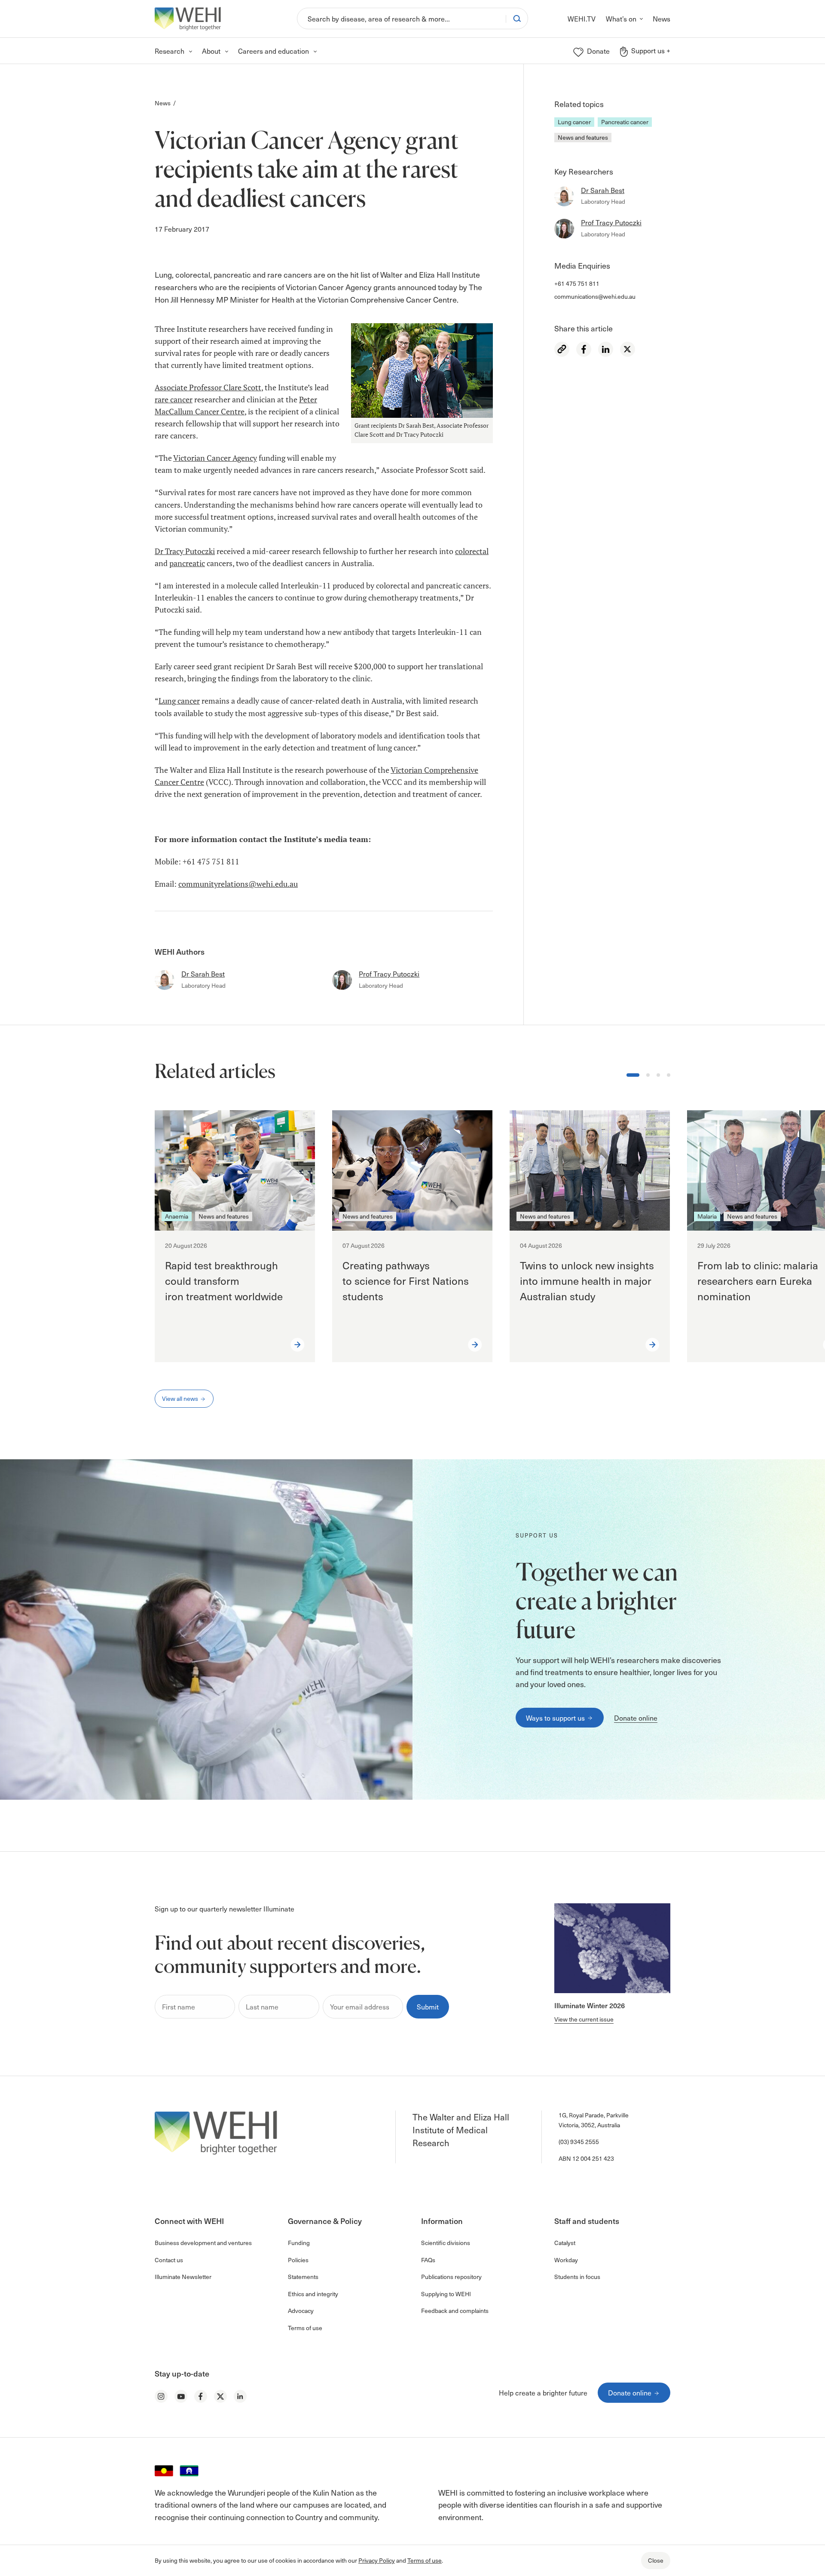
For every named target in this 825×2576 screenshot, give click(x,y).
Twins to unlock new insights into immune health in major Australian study (587, 1280)
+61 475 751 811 (577, 283)
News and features (583, 137)
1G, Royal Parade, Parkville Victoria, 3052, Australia (594, 2120)
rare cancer (174, 400)
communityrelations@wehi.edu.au (238, 884)
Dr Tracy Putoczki (185, 551)
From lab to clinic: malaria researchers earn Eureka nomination (758, 1280)
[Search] (517, 18)
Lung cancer (574, 122)
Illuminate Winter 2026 (590, 2005)
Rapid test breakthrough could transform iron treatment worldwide (225, 1280)
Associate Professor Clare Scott (208, 387)
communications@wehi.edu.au (595, 296)
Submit (428, 2006)
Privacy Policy (377, 2560)
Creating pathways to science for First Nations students (406, 1280)
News (163, 103)
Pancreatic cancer (625, 122)
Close (656, 2560)
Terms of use (425, 2560)
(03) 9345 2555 (579, 2142)
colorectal (472, 551)
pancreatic (187, 563)
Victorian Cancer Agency (215, 458)
